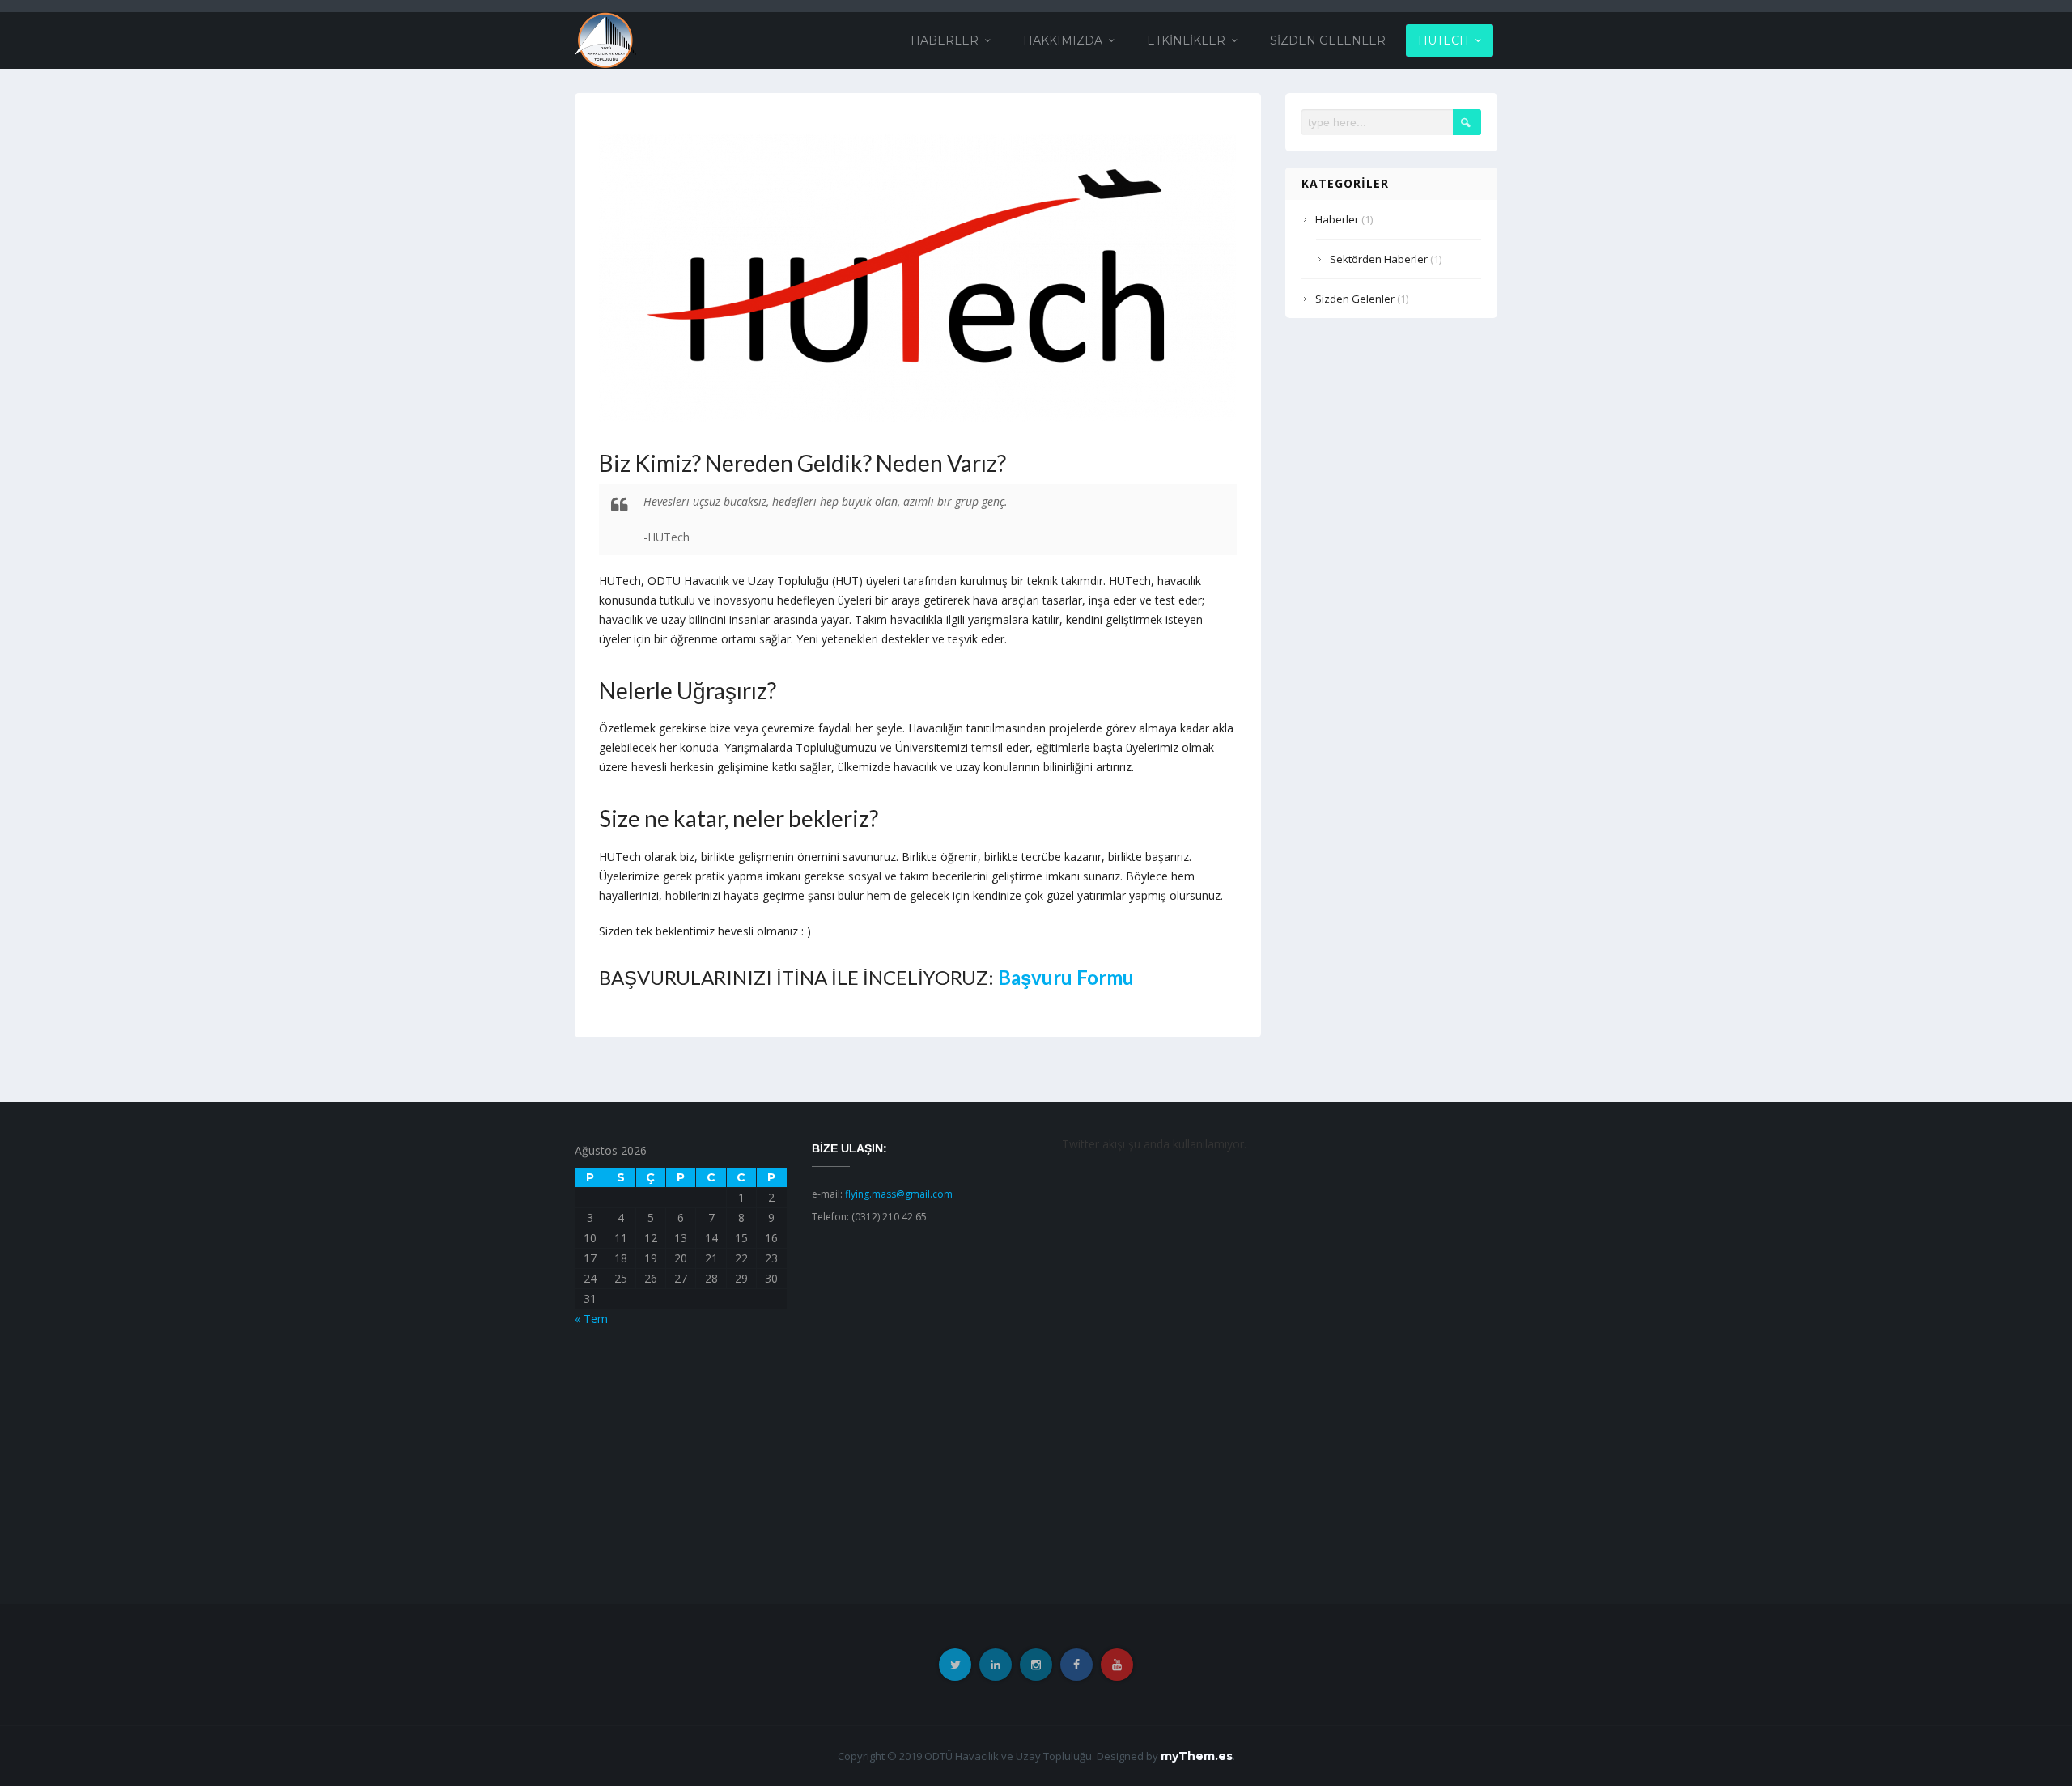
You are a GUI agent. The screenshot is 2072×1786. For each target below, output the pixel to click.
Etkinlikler (1186, 40)
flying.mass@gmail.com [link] (899, 1194)
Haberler (945, 40)
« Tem (591, 1319)
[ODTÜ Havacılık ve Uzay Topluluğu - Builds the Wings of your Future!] (605, 39)
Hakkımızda (1063, 40)
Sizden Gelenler (1328, 40)
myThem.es (1197, 1756)
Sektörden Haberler (1379, 259)
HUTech (1444, 40)
